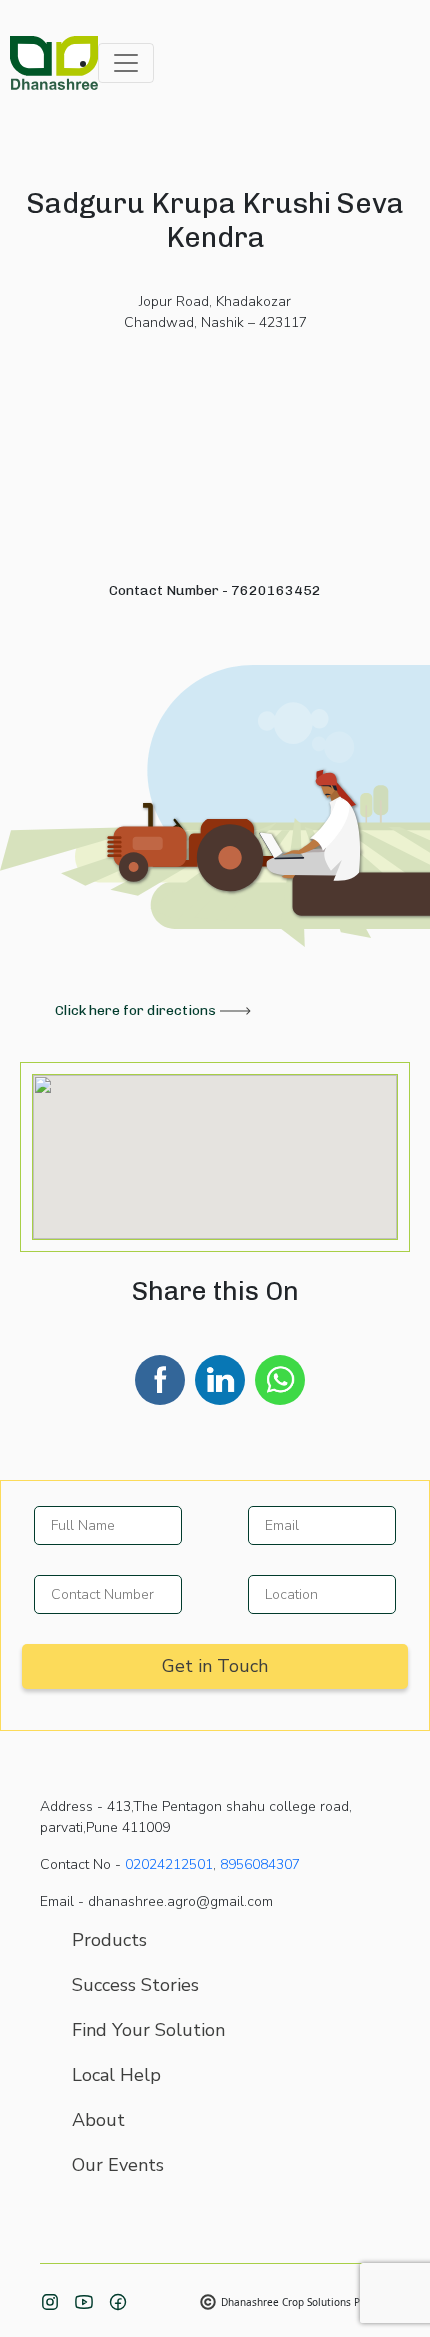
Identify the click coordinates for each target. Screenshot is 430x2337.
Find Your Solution (148, 2030)
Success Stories (135, 1985)
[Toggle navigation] (126, 63)
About (98, 2120)
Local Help (116, 2075)
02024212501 (169, 1864)
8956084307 (260, 1864)
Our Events (118, 2165)
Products (109, 1940)
